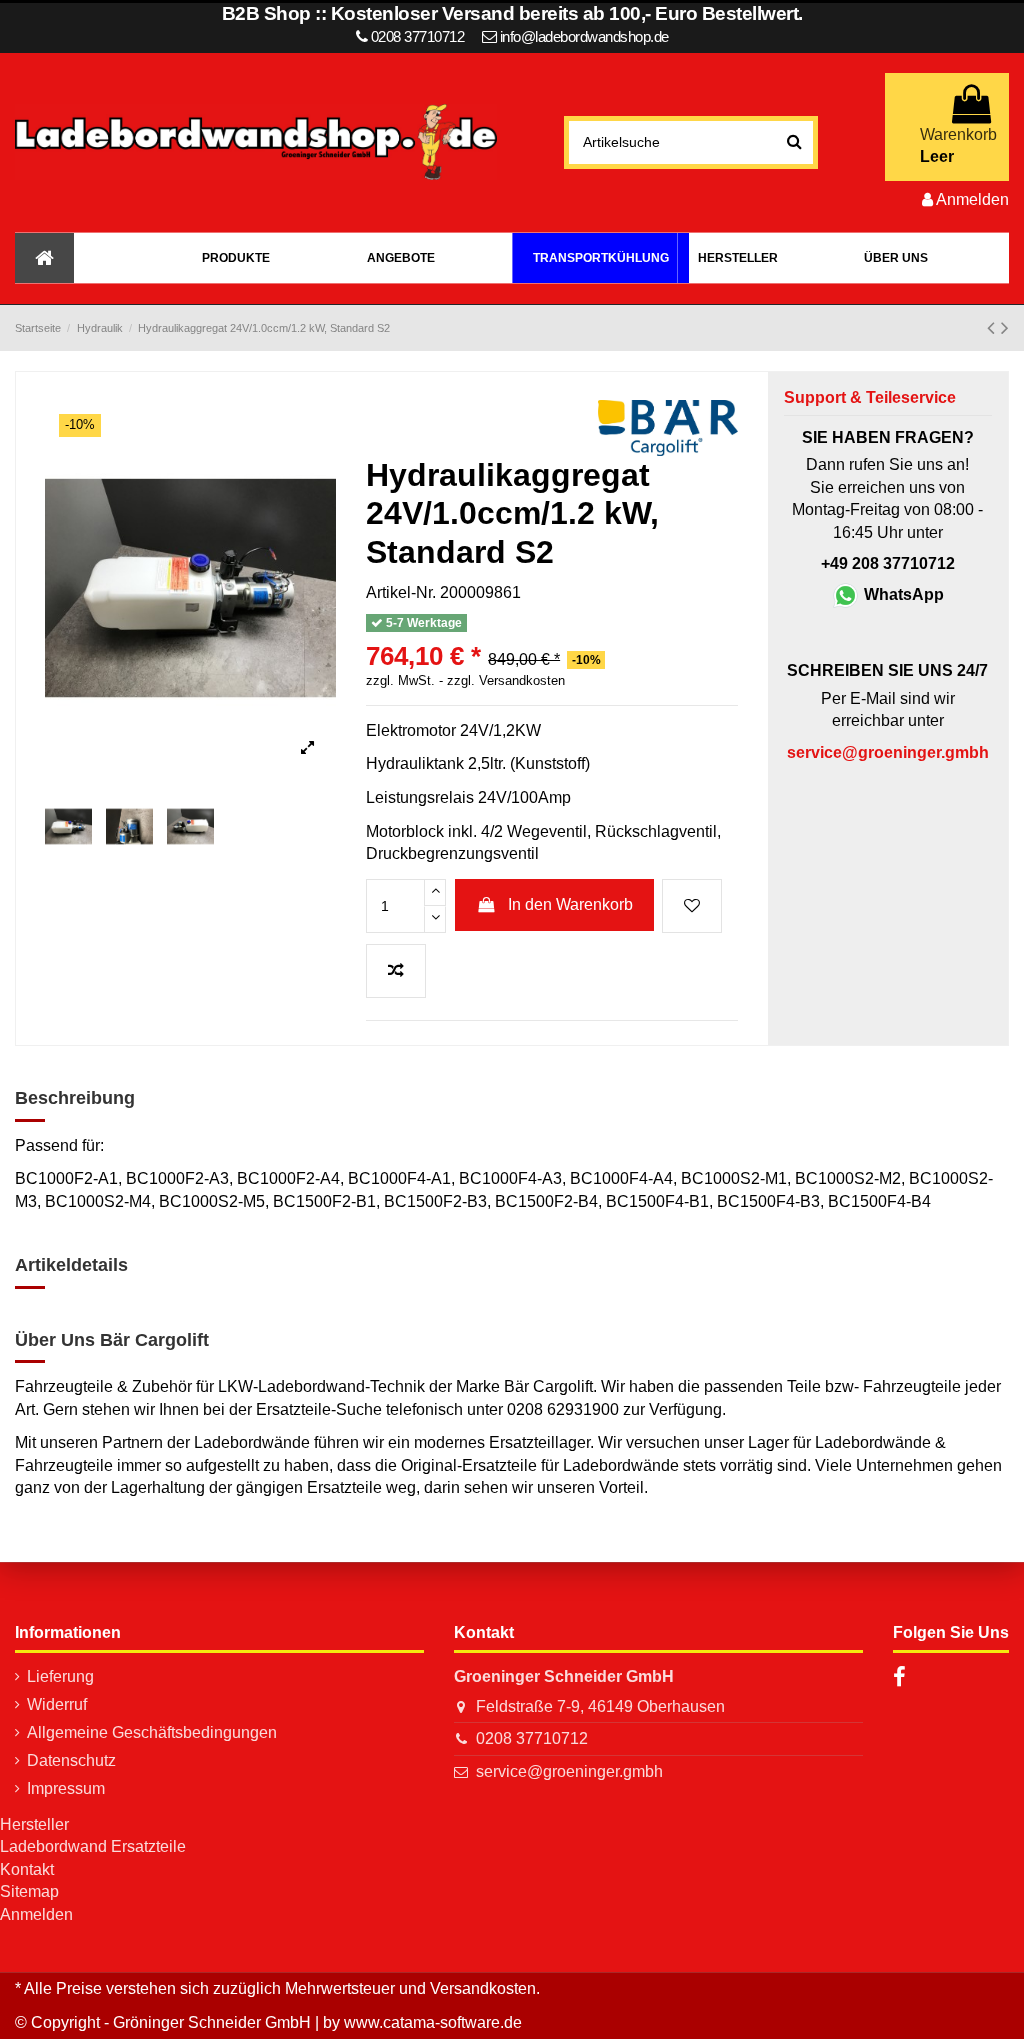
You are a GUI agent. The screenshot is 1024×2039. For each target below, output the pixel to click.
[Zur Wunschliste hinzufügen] (692, 906)
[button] (235, 258)
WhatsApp (902, 594)
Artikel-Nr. (401, 592)
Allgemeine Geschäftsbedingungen (152, 1732)
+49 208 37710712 (888, 563)
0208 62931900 (563, 1409)
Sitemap (29, 1891)
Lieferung (60, 1676)
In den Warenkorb (570, 904)
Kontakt (27, 1869)
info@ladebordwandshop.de (584, 36)
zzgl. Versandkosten (506, 681)
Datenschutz (71, 1760)
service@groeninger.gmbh (569, 1771)
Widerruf (57, 1704)
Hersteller (34, 1824)
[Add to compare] (396, 971)
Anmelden (36, 1914)
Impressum (66, 1788)
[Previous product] (994, 327)
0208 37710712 (532, 1738)
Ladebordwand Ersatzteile (93, 1846)
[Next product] (1005, 327)
